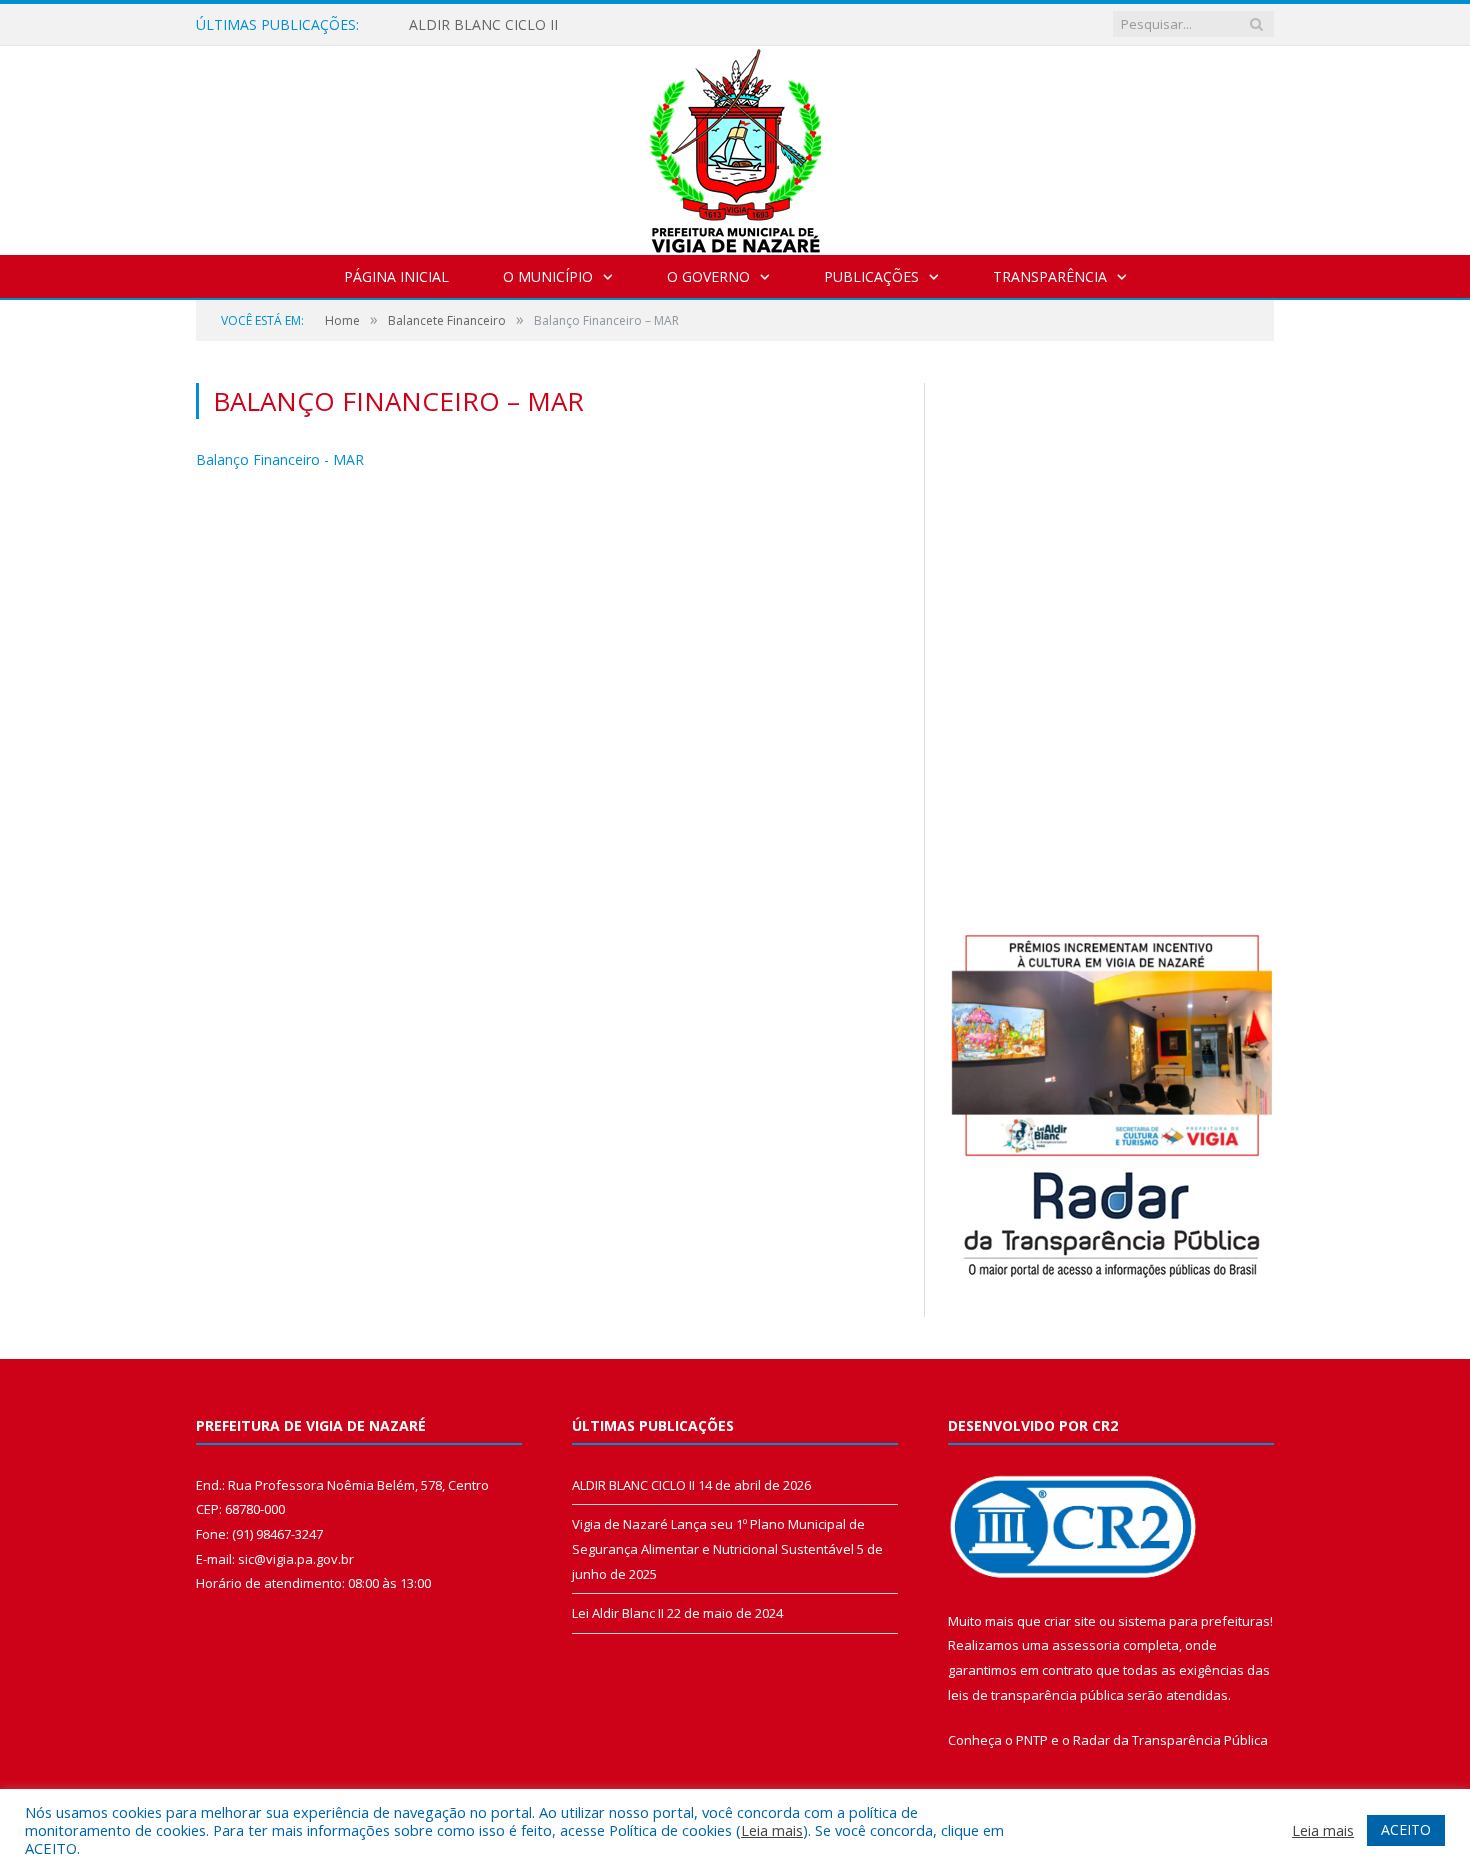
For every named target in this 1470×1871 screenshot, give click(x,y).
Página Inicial (396, 276)
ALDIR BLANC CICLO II (483, 25)
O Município (548, 276)
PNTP (1032, 1740)
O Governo (708, 276)
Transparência (1050, 276)
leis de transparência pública (1036, 1695)
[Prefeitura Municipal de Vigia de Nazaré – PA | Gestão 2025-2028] (735, 145)
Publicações (871, 276)
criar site (1070, 1621)
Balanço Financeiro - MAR (280, 459)
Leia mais (772, 1830)
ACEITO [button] (1406, 1829)
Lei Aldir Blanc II (618, 1613)
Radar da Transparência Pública (1170, 1740)
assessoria (1086, 1645)
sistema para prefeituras (1194, 1621)
